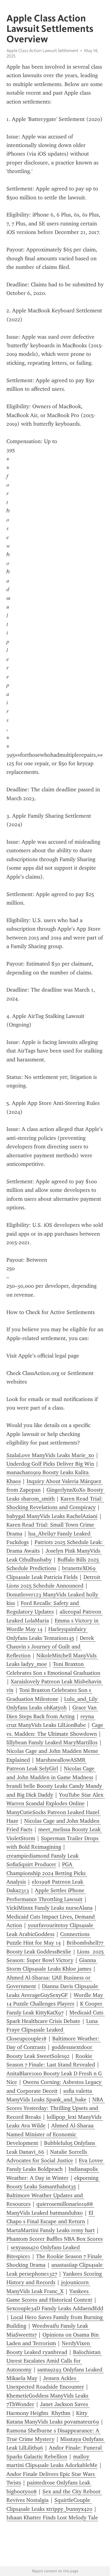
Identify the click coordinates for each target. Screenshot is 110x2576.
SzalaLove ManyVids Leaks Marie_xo (50, 1455)
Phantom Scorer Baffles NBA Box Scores (55, 2239)
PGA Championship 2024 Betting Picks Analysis (47, 1873)
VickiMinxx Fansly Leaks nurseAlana (50, 1908)
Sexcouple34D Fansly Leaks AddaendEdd (55, 2308)
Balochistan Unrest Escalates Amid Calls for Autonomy (54, 2361)
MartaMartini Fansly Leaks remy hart (51, 2230)
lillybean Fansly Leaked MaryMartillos (52, 1742)
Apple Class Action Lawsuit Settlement (42, 51)
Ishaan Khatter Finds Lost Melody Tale (52, 2518)
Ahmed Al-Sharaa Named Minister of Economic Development (51, 2134)
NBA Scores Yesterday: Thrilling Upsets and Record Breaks (56, 2108)
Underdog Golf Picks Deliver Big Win (50, 1464)
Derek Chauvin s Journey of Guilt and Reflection (51, 1647)
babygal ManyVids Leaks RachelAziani (52, 1516)
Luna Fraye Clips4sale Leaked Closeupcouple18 (53, 2030)
